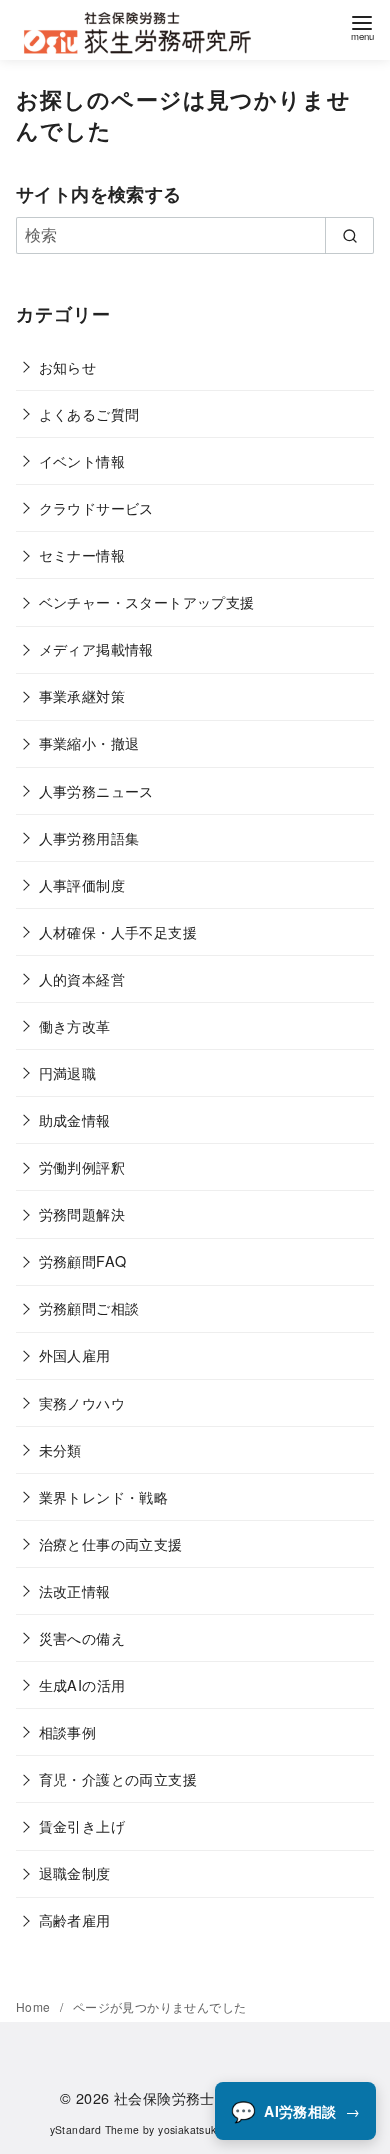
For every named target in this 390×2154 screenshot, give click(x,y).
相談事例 (68, 1731)
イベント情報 (82, 460)
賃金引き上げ (82, 1825)
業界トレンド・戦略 (104, 1496)
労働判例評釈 (82, 1166)
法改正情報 (75, 1590)
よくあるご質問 (89, 413)
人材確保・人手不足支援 (118, 931)
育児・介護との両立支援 (118, 1778)
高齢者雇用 (75, 1919)
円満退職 (68, 1072)
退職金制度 (75, 1872)
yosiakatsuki (188, 2129)
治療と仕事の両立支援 (111, 1543)
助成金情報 (75, 1119)
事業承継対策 (82, 695)
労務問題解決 (82, 1213)
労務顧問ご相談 (89, 1307)
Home (35, 2006)
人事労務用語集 (89, 837)
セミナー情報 (82, 554)
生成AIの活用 (82, 1684)
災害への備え (82, 1637)
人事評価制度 (82, 884)
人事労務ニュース (96, 790)
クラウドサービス (96, 507)
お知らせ (68, 366)
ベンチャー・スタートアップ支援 (147, 601)
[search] (349, 235)
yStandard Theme (95, 2129)
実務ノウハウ (82, 1402)
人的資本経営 (82, 978)
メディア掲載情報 (96, 648)
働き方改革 (75, 1025)
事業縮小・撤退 (89, 742)
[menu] (362, 25)
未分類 (60, 1449)
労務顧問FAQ (83, 1260)
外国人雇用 (75, 1354)
